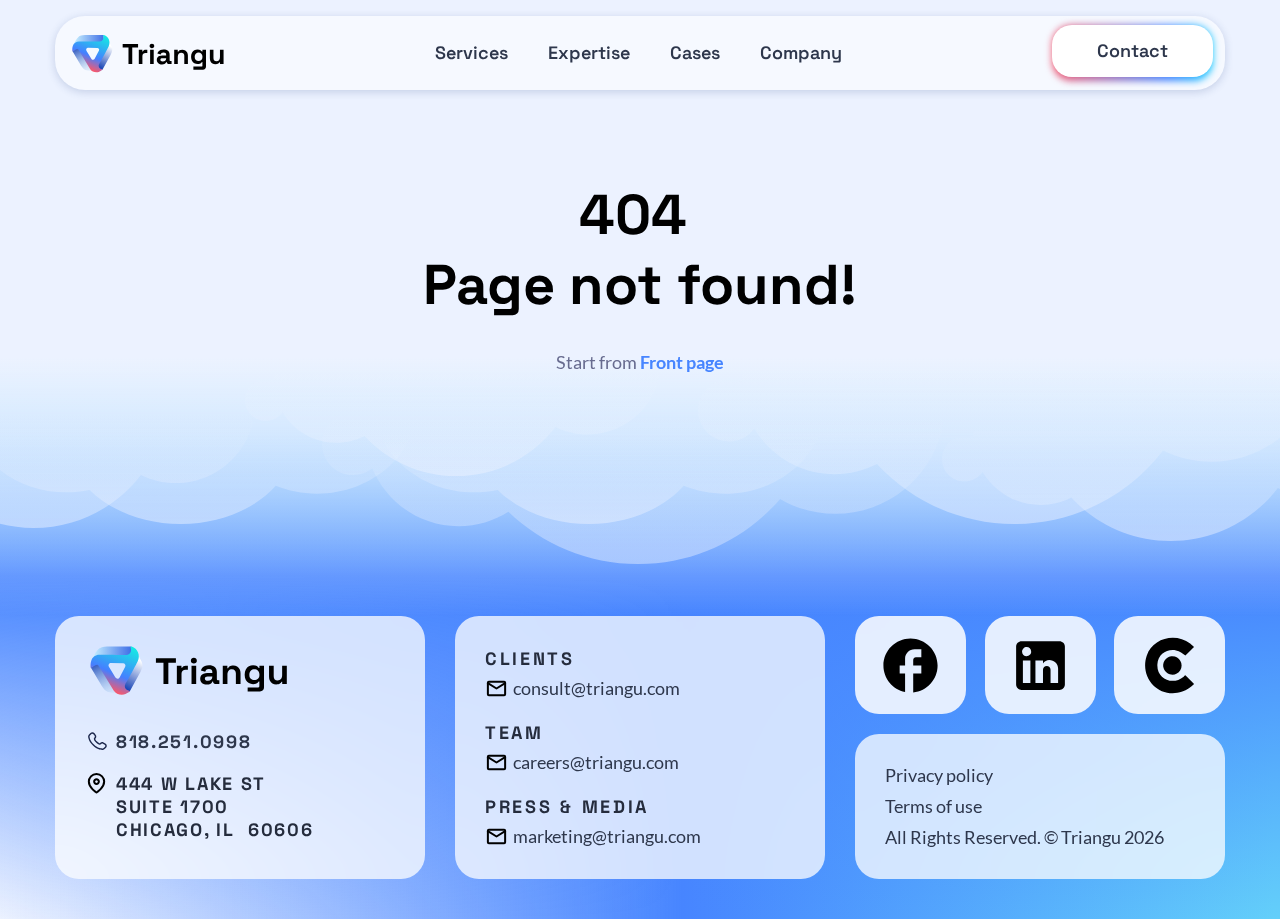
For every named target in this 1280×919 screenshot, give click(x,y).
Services (471, 52)
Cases (695, 52)
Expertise (589, 52)
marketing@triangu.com (607, 836)
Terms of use (933, 806)
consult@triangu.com (596, 688)
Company (801, 52)
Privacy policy (939, 775)
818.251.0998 (183, 742)
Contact (1132, 50)
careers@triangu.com (596, 762)
